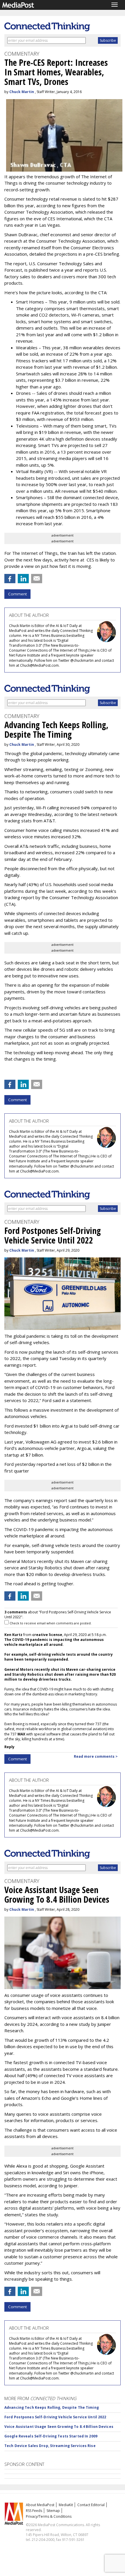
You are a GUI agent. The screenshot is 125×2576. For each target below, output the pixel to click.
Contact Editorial (91, 2505)
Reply (9, 1747)
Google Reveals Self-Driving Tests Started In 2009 (51, 2436)
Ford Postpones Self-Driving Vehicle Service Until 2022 (55, 2417)
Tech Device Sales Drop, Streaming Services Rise (50, 2446)
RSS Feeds (34, 2511)
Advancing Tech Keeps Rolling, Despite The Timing (52, 2407)
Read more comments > (96, 1756)
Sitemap (53, 2511)
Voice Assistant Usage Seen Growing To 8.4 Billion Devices (59, 2427)
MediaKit (66, 2505)
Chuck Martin (22, 92)
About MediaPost (40, 2505)
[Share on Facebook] (10, 579)
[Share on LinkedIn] (23, 579)
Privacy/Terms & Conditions (49, 2516)
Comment (17, 594)
